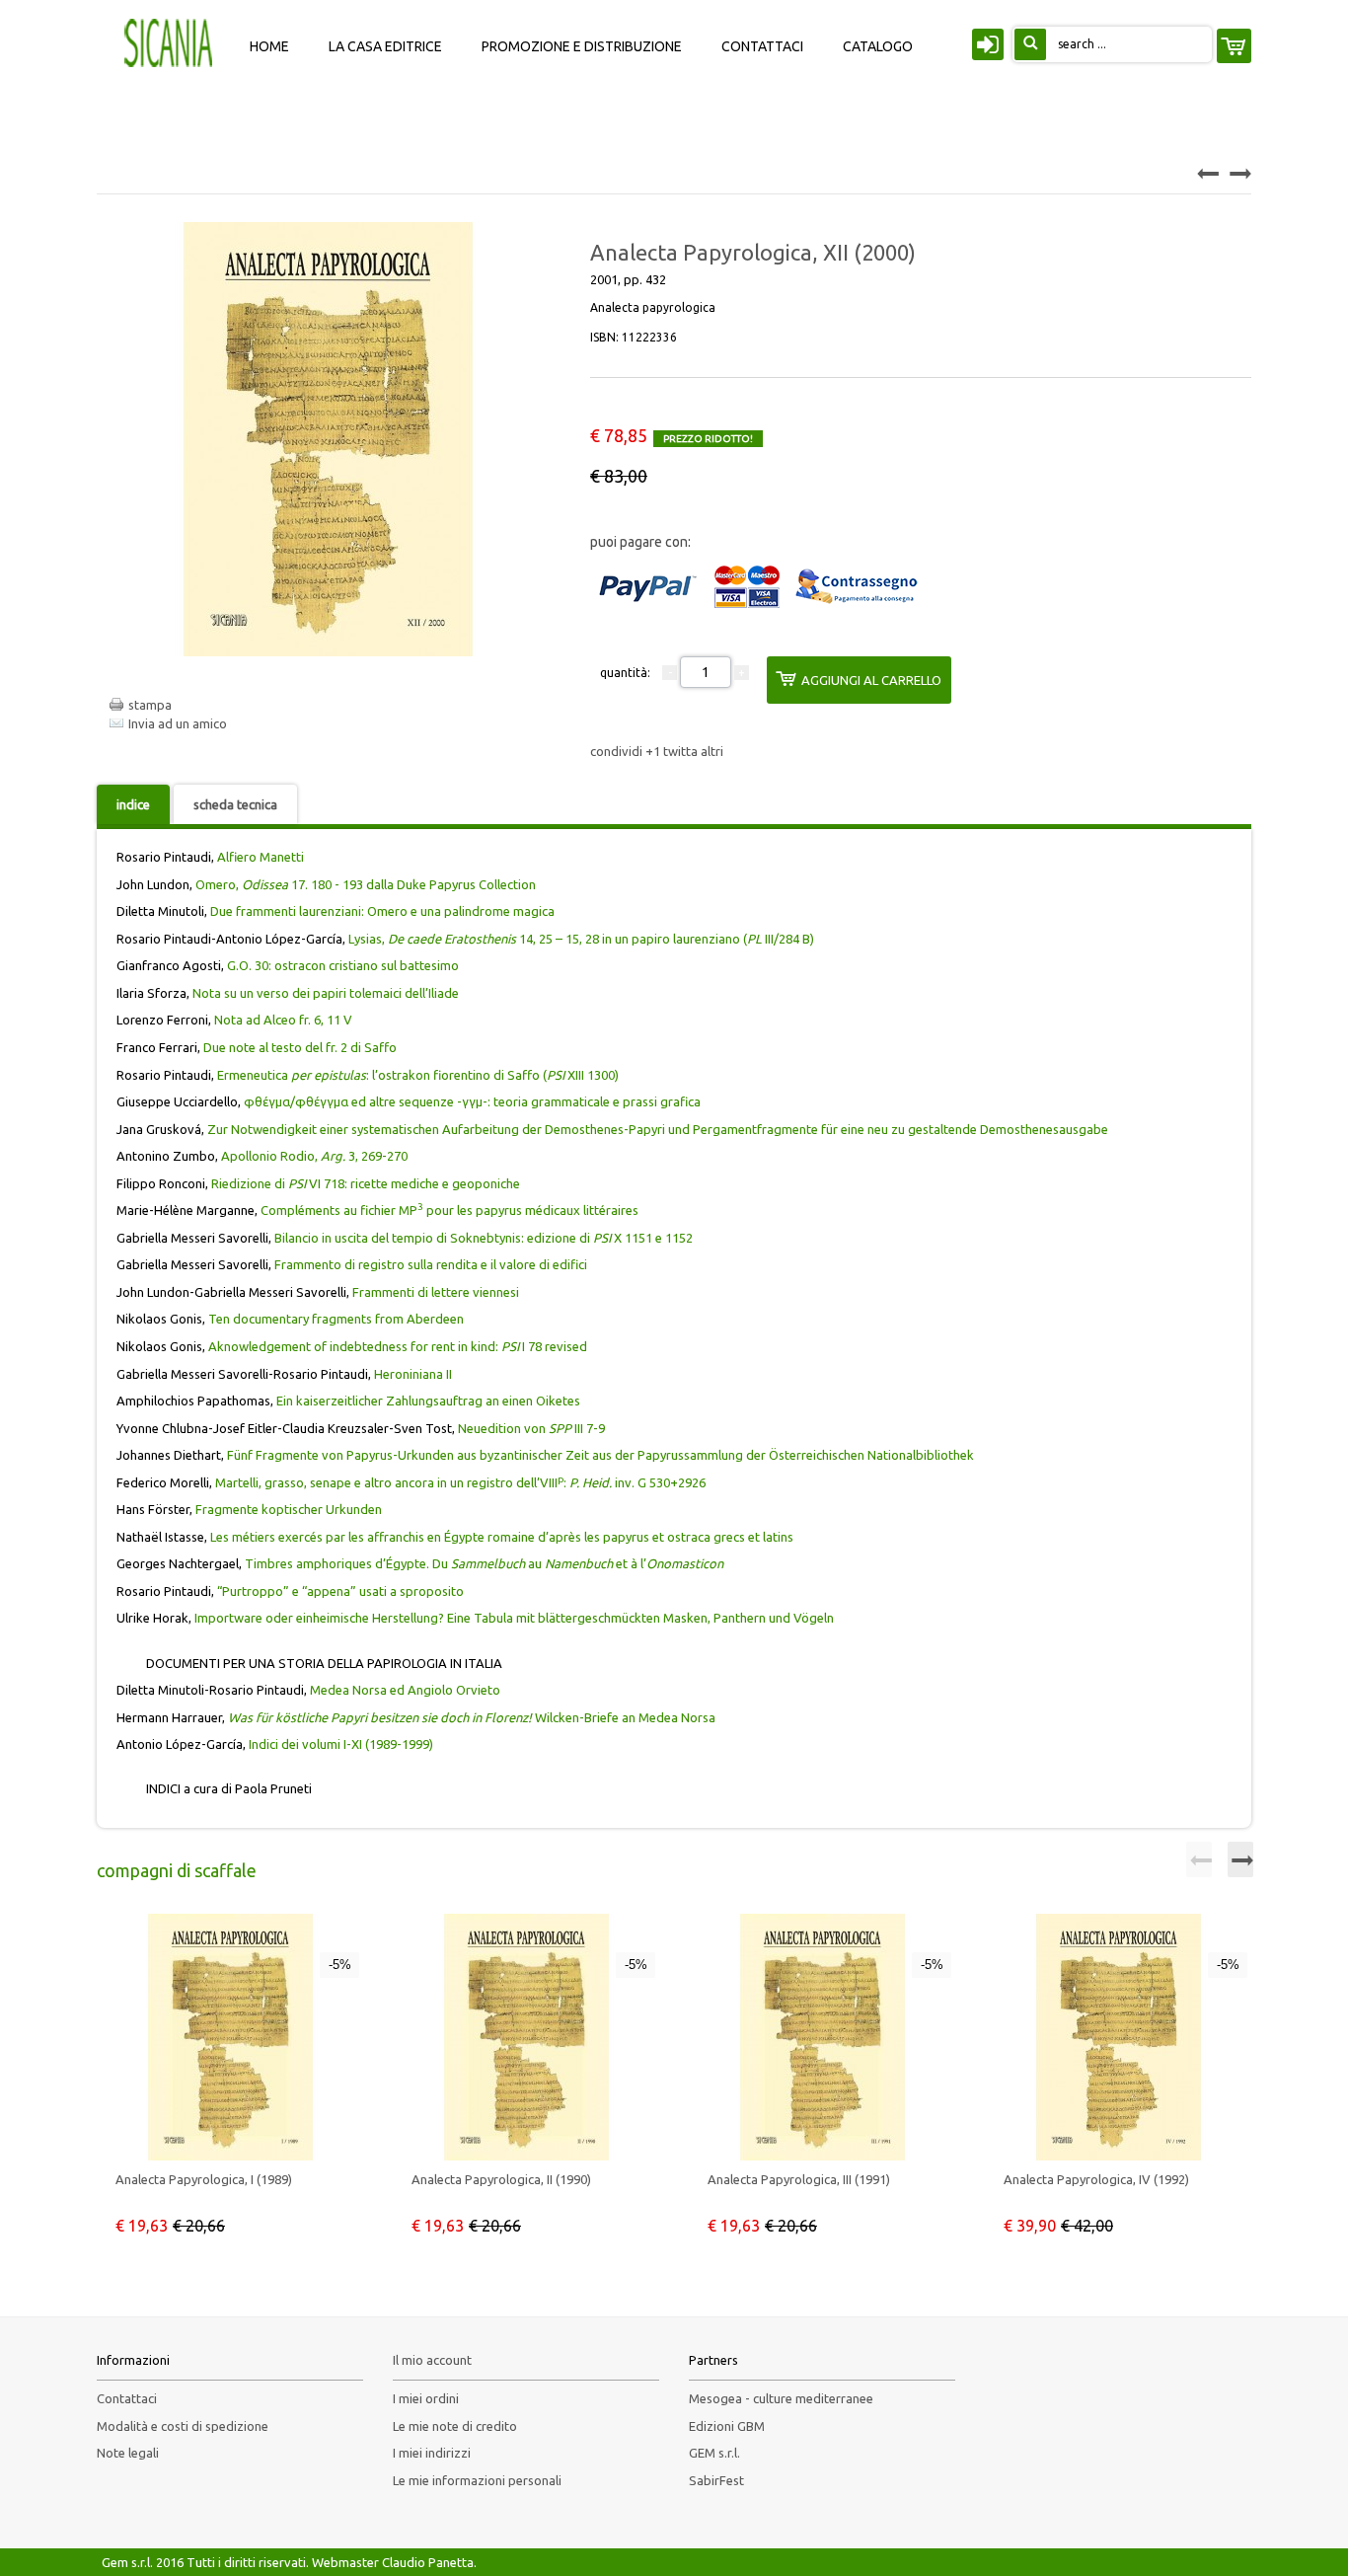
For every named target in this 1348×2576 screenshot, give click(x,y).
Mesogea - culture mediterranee (781, 2398)
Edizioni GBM (727, 2426)
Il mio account (432, 2360)
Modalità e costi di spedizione (183, 2426)
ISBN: (634, 337)
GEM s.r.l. (714, 2453)
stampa (150, 705)
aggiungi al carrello (871, 680)
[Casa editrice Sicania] (171, 41)
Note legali (128, 2453)
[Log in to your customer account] (985, 48)
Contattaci (127, 2398)
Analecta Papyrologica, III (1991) (799, 2179)
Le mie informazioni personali (477, 2480)
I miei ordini (426, 2398)
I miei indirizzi (432, 2453)
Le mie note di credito (455, 2426)
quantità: (625, 673)
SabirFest (716, 2480)
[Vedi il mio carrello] (1234, 46)
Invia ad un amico (178, 723)
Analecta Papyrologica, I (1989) (204, 2179)
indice (133, 804)
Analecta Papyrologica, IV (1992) (1096, 2179)
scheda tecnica (235, 804)
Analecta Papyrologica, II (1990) (501, 2179)
